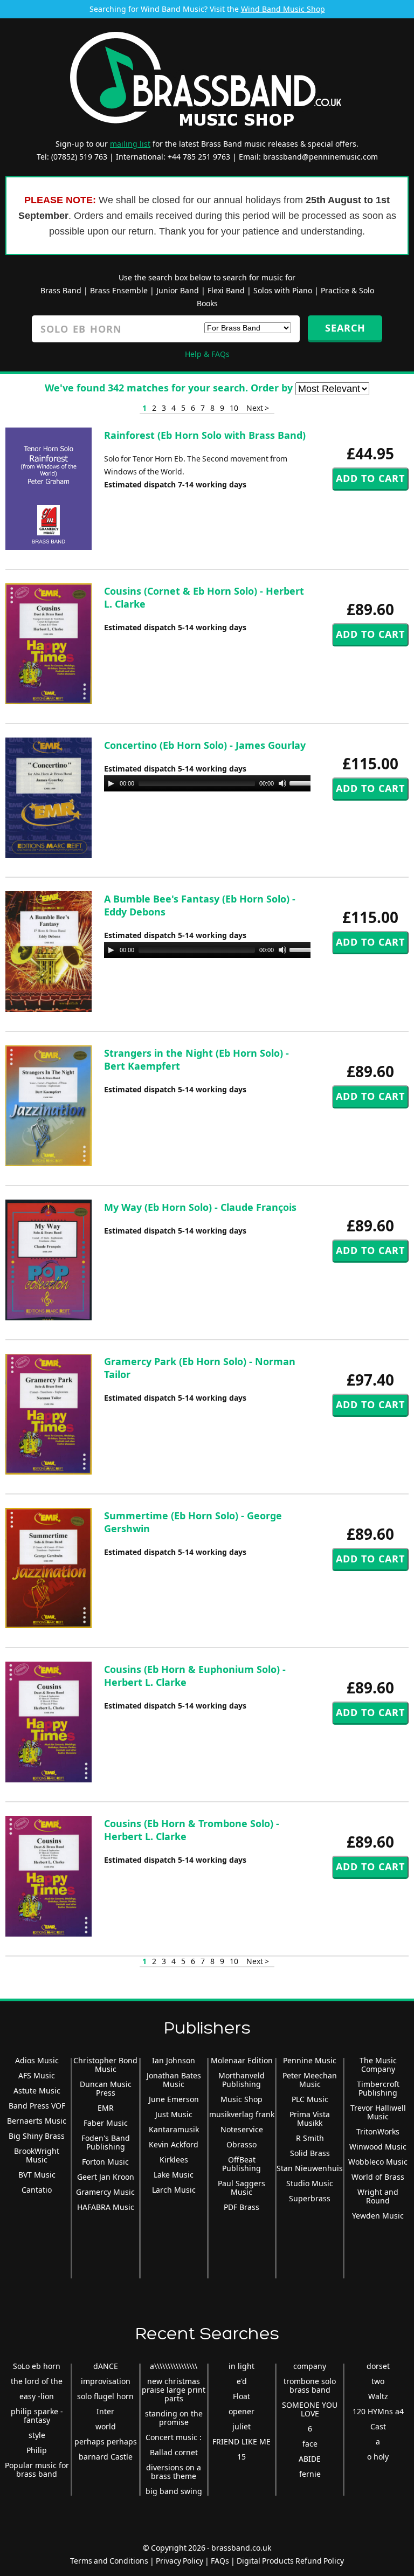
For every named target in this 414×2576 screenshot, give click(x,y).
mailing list (130, 144)
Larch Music (174, 2190)
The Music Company (378, 2065)
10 (234, 408)
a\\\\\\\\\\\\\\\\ (174, 2366)
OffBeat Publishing (241, 2164)
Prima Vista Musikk (310, 2119)
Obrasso (241, 2144)
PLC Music (310, 2099)
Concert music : (174, 2437)
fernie (310, 2474)
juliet (241, 2426)
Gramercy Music (105, 2192)
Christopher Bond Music (105, 2065)
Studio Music (310, 2183)
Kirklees (174, 2160)
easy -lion (37, 2396)
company (310, 2366)
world (106, 2426)
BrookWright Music (37, 2155)
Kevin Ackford (174, 2144)
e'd (242, 2381)
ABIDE (310, 2459)
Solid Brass (310, 2153)
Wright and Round (378, 2196)
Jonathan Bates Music (174, 2080)
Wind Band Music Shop (283, 9)
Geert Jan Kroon (106, 2177)
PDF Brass (241, 2207)
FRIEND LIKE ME (241, 2441)
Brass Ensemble (119, 290)
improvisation (106, 2381)
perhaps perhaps (106, 2441)
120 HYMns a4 (378, 2411)
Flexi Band (226, 290)
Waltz (378, 2396)
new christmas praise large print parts (174, 2390)
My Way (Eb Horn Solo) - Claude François (200, 1207)
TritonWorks (378, 2131)
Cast (378, 2426)
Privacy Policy (180, 2561)
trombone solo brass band (310, 2385)
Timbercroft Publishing (378, 2088)
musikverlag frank (242, 2114)
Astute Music (37, 2091)
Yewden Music (378, 2216)
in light (241, 2366)
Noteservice (242, 2129)
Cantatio (37, 2190)
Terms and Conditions (109, 2561)
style (37, 2435)
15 (241, 2457)
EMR (106, 2108)
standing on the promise (174, 2418)
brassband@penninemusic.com (320, 157)
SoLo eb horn (37, 2366)
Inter (105, 2411)
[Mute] (282, 783)
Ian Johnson (174, 2060)
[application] (212, 783)
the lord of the (37, 2381)
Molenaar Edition (242, 2060)
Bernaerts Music (37, 2121)
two (378, 2381)
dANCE (106, 2366)
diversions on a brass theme (174, 2472)
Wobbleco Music (378, 2162)
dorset (378, 2366)
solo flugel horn (105, 2396)
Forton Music (105, 2162)
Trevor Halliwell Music (378, 2112)
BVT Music (37, 2175)
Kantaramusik (174, 2129)
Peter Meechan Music (310, 2080)
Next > (258, 408)
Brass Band (61, 290)
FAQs (220, 2561)
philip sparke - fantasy (37, 2416)
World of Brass (378, 2177)
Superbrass (310, 2198)
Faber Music (106, 2123)
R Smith (310, 2138)
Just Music (174, 2114)
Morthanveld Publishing (241, 2080)
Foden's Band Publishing (106, 2142)
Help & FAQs (207, 354)
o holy (378, 2457)
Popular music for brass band (37, 2470)
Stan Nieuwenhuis (310, 2168)
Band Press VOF (37, 2106)
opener (241, 2411)
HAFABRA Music (106, 2207)
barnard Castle (106, 2457)
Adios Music (37, 2060)
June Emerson (174, 2099)
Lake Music (174, 2175)
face (310, 2444)
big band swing (174, 2491)
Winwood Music (378, 2147)
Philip (37, 2450)
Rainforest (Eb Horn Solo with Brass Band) (205, 435)
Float (241, 2396)
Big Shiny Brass (37, 2136)
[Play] (111, 783)
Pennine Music (310, 2060)
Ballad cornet (174, 2452)
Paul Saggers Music (241, 2188)
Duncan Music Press (106, 2088)
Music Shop (241, 2099)
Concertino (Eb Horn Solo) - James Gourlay (205, 745)
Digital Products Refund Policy (290, 2561)
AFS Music (37, 2075)
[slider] (305, 782)
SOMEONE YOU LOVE (310, 2409)
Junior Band (178, 290)
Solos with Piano (283, 290)
